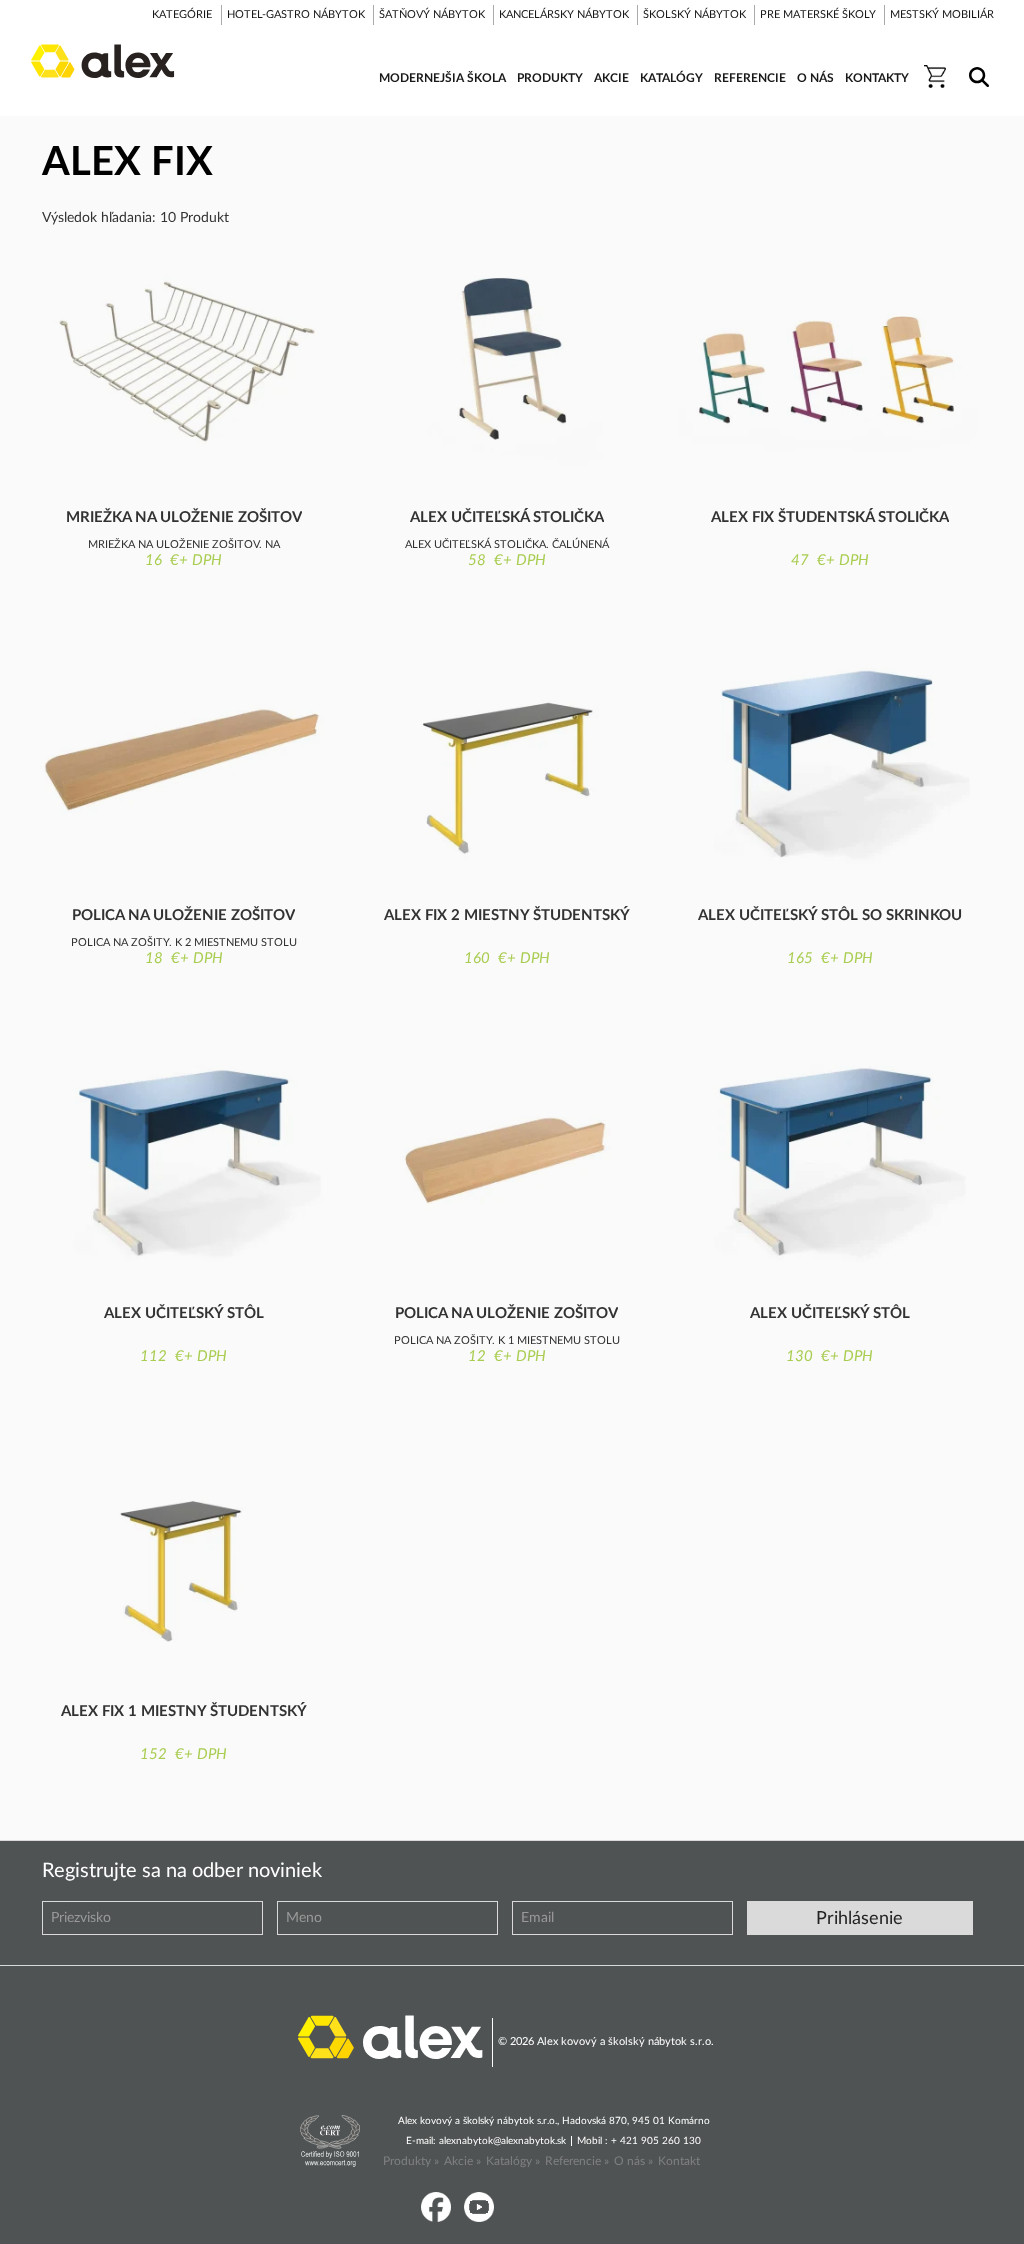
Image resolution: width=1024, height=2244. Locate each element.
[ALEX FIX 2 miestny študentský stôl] (506, 759)
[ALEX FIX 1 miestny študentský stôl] (183, 1555)
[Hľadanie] (975, 64)
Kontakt (679, 2161)
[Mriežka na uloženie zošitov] (183, 361)
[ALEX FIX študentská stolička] (829, 361)
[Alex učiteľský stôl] (183, 1157)
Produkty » (411, 2161)
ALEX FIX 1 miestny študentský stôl (184, 1713)
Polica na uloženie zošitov (183, 915)
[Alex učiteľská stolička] (506, 361)
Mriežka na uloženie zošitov (184, 517)
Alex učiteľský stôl (184, 1313)
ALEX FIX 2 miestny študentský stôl (507, 917)
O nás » (633, 2161)
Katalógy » (513, 2161)
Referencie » (577, 2161)
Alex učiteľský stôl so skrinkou (830, 915)
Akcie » (462, 2161)
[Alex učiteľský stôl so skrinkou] (829, 759)
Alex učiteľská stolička (507, 517)
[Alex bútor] (390, 2035)
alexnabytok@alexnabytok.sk (502, 2141)
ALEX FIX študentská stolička (830, 517)
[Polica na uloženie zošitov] (183, 759)
